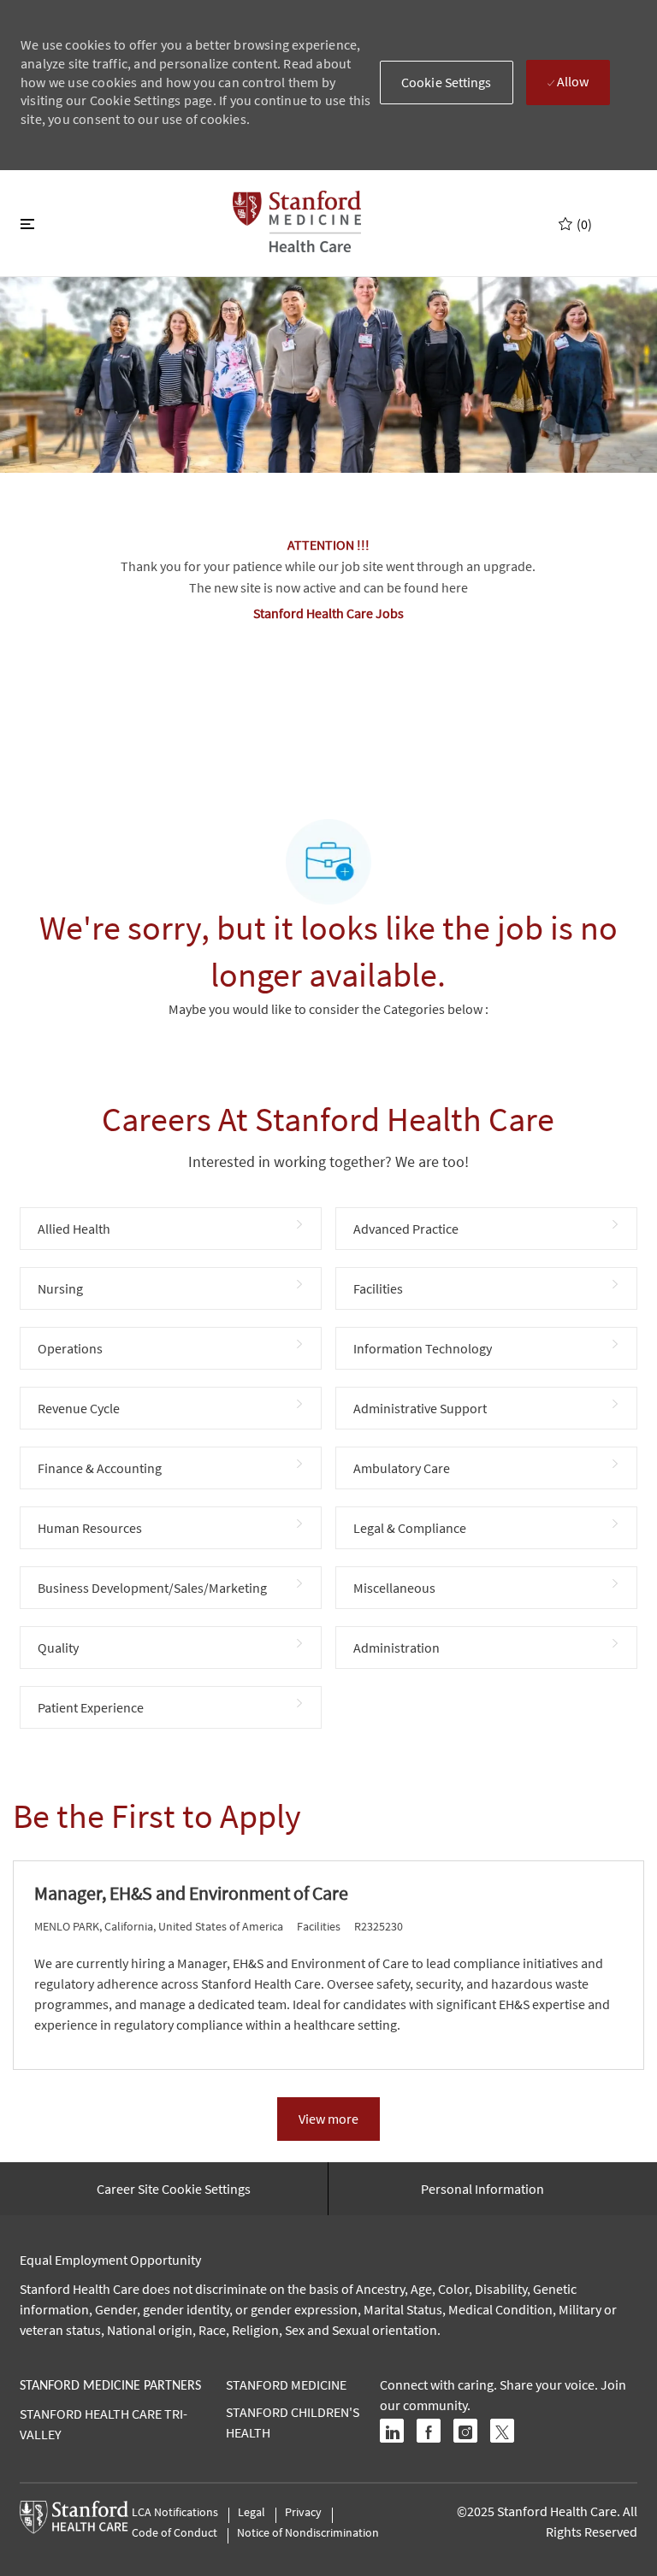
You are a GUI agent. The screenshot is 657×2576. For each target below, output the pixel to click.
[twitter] (502, 2431)
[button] (447, 83)
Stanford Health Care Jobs (328, 613)
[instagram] (465, 2431)
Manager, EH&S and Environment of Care (191, 1893)
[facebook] (429, 2431)
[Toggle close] (27, 223)
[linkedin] (392, 2431)
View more (328, 2119)
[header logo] (297, 221)
